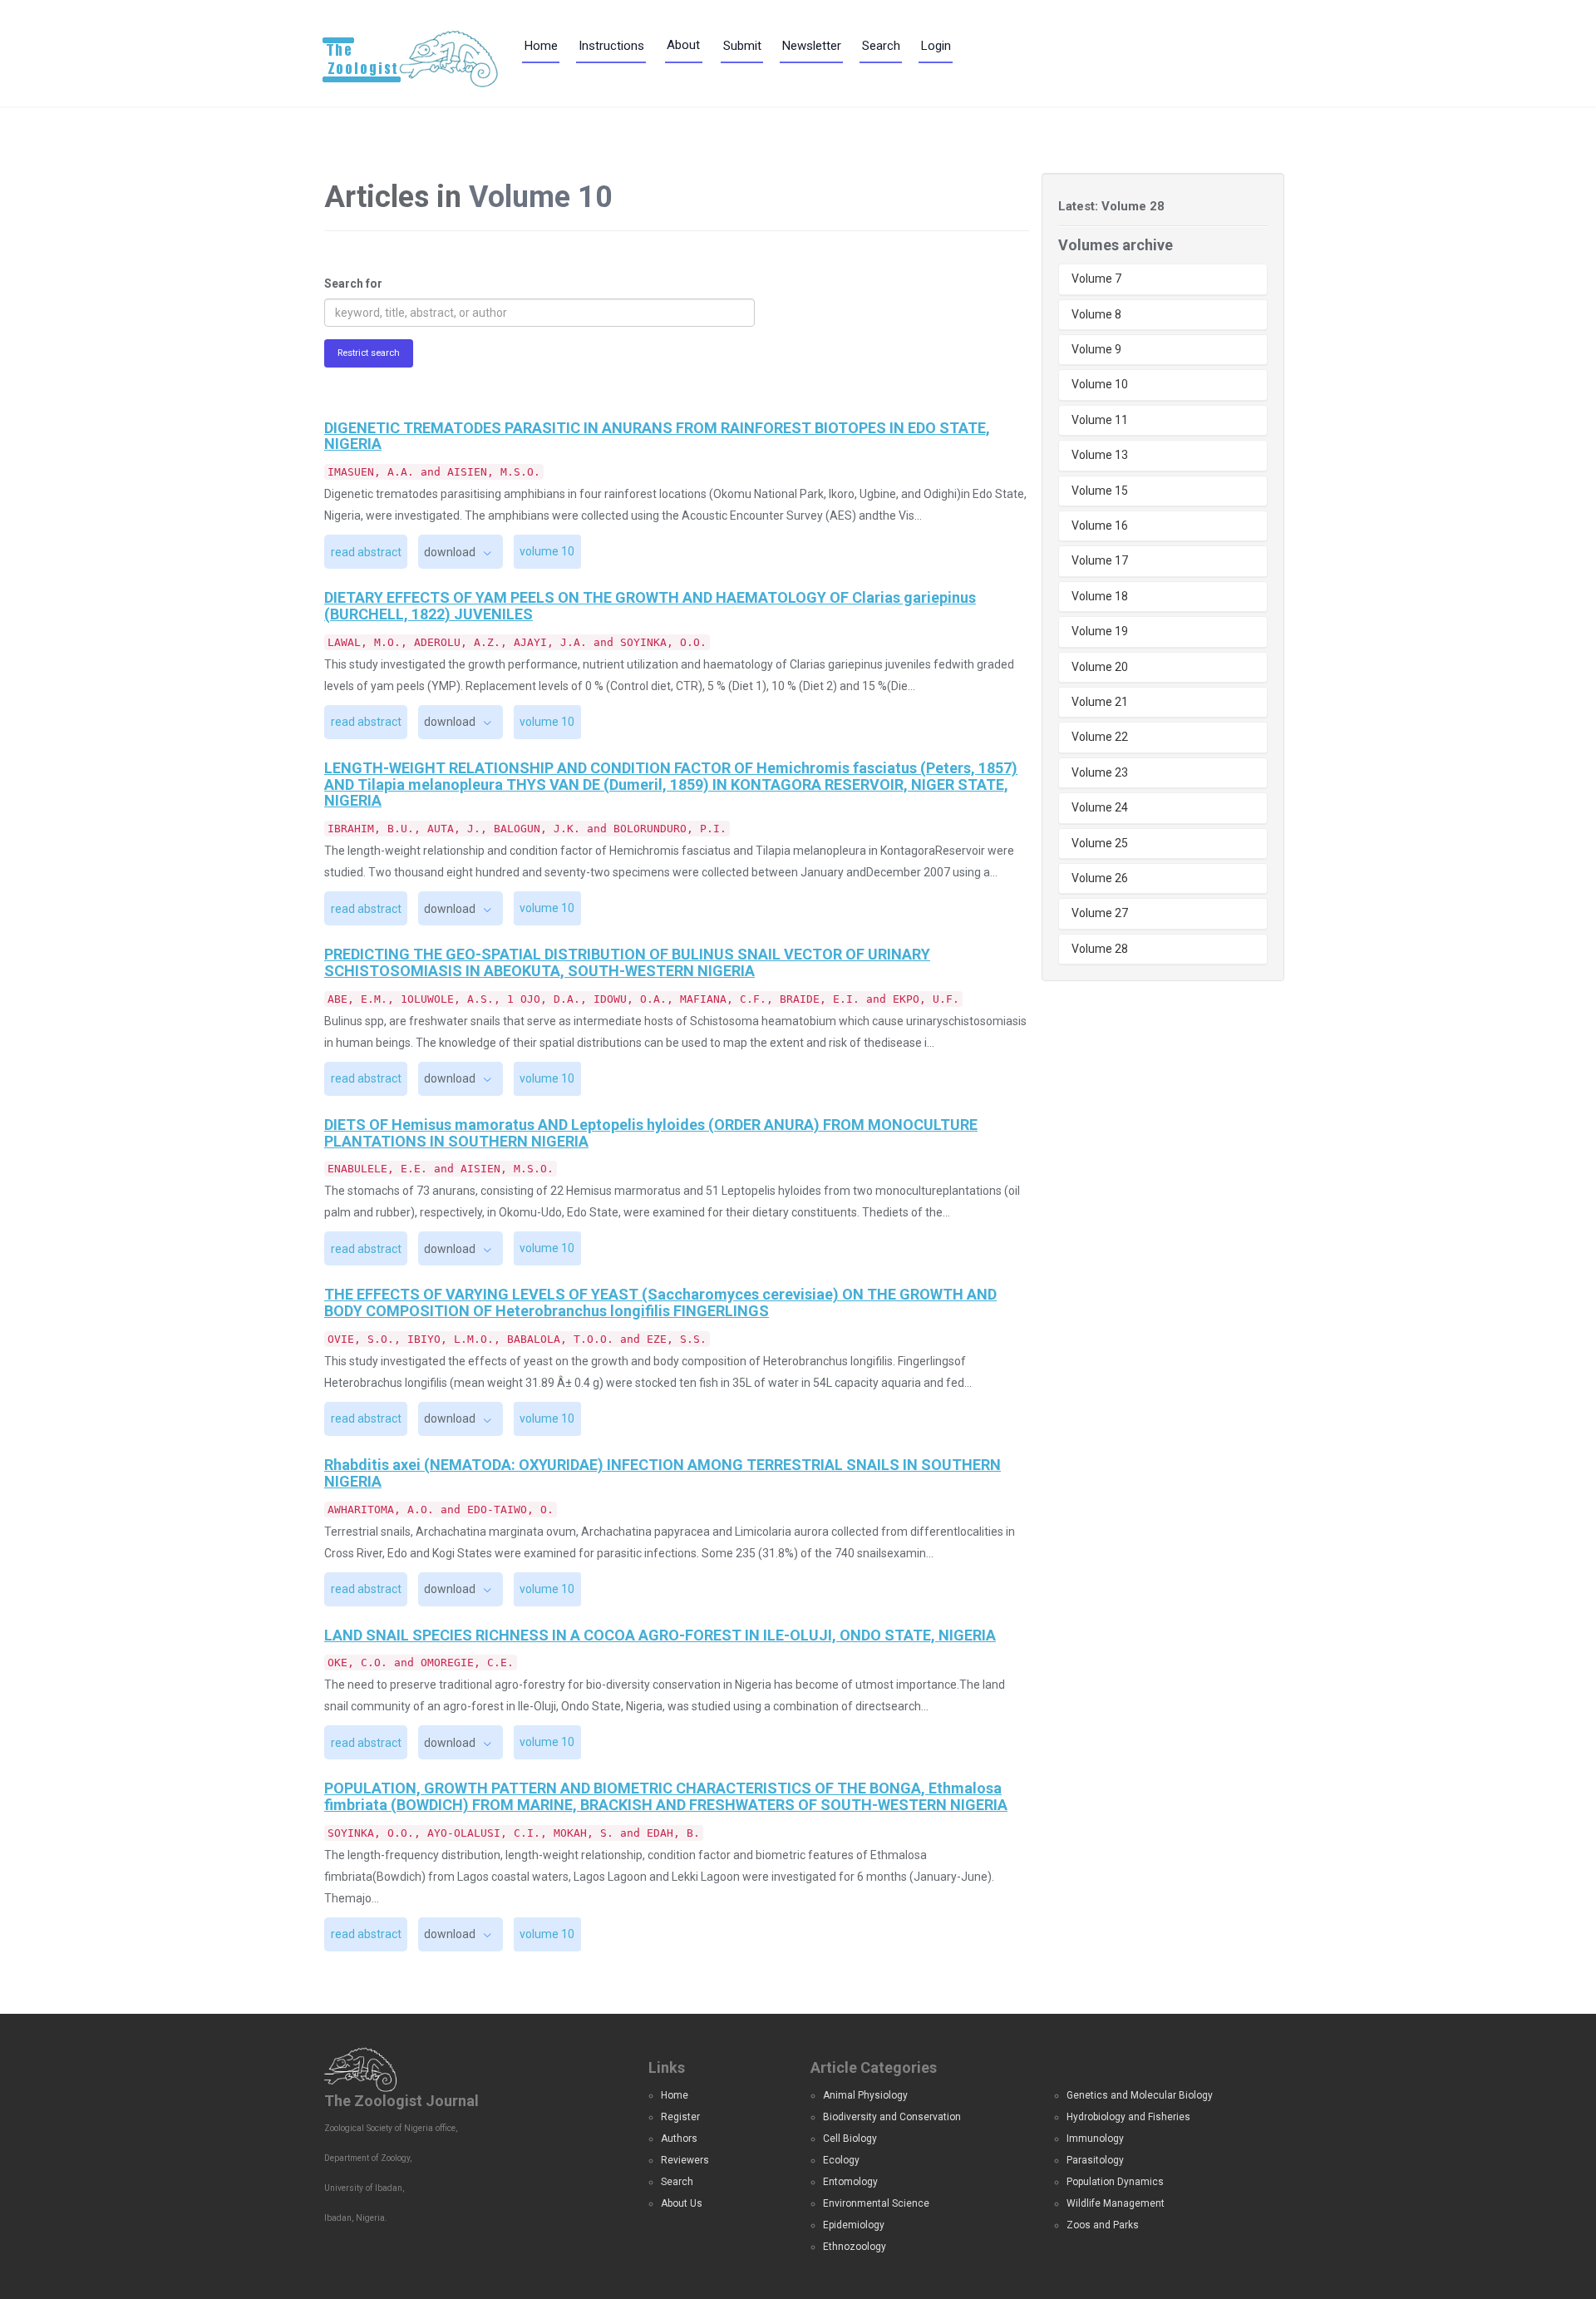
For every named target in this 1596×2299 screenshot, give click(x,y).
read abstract (366, 552)
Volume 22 (1100, 737)
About (683, 45)
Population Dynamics (1115, 2182)
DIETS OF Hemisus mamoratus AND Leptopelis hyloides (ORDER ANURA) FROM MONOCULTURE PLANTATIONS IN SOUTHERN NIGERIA (651, 1133)
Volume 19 (1100, 631)
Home (541, 46)
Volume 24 (1100, 807)
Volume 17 (1100, 560)
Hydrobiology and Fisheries (1128, 2117)
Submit (742, 46)
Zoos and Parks (1103, 2225)
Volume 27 (1100, 913)
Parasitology (1095, 2160)
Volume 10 (1100, 384)
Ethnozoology (855, 2247)
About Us (682, 2203)
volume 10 (547, 551)
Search (881, 46)
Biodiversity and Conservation (892, 2117)
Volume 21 (1100, 702)
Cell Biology (850, 2139)
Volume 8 (1096, 314)
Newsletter (812, 46)
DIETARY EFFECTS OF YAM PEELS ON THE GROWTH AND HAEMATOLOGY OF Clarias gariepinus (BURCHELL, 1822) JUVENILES (650, 606)
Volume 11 (1100, 420)
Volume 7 (1096, 279)
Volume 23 (1100, 772)
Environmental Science (876, 2203)
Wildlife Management (1116, 2203)
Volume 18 (1100, 596)
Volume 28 (1100, 949)
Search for (353, 284)
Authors (679, 2139)
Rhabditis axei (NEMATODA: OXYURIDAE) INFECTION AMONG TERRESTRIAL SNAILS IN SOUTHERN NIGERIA (663, 1473)
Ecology (841, 2160)
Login (936, 46)
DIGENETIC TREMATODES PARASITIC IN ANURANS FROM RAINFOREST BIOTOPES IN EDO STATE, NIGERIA (657, 436)
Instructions (611, 46)
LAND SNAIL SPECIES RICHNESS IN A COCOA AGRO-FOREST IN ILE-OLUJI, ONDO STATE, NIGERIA (660, 1635)
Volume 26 (1100, 878)
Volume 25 (1100, 843)
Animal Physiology (865, 2095)
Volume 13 (1100, 455)
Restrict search (369, 353)
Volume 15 (1100, 491)
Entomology (850, 2182)
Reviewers (685, 2160)
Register (680, 2117)
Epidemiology (854, 2225)
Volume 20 (1100, 667)
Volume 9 (1096, 349)
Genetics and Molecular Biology (1140, 2095)
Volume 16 (1100, 525)
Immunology (1095, 2139)
